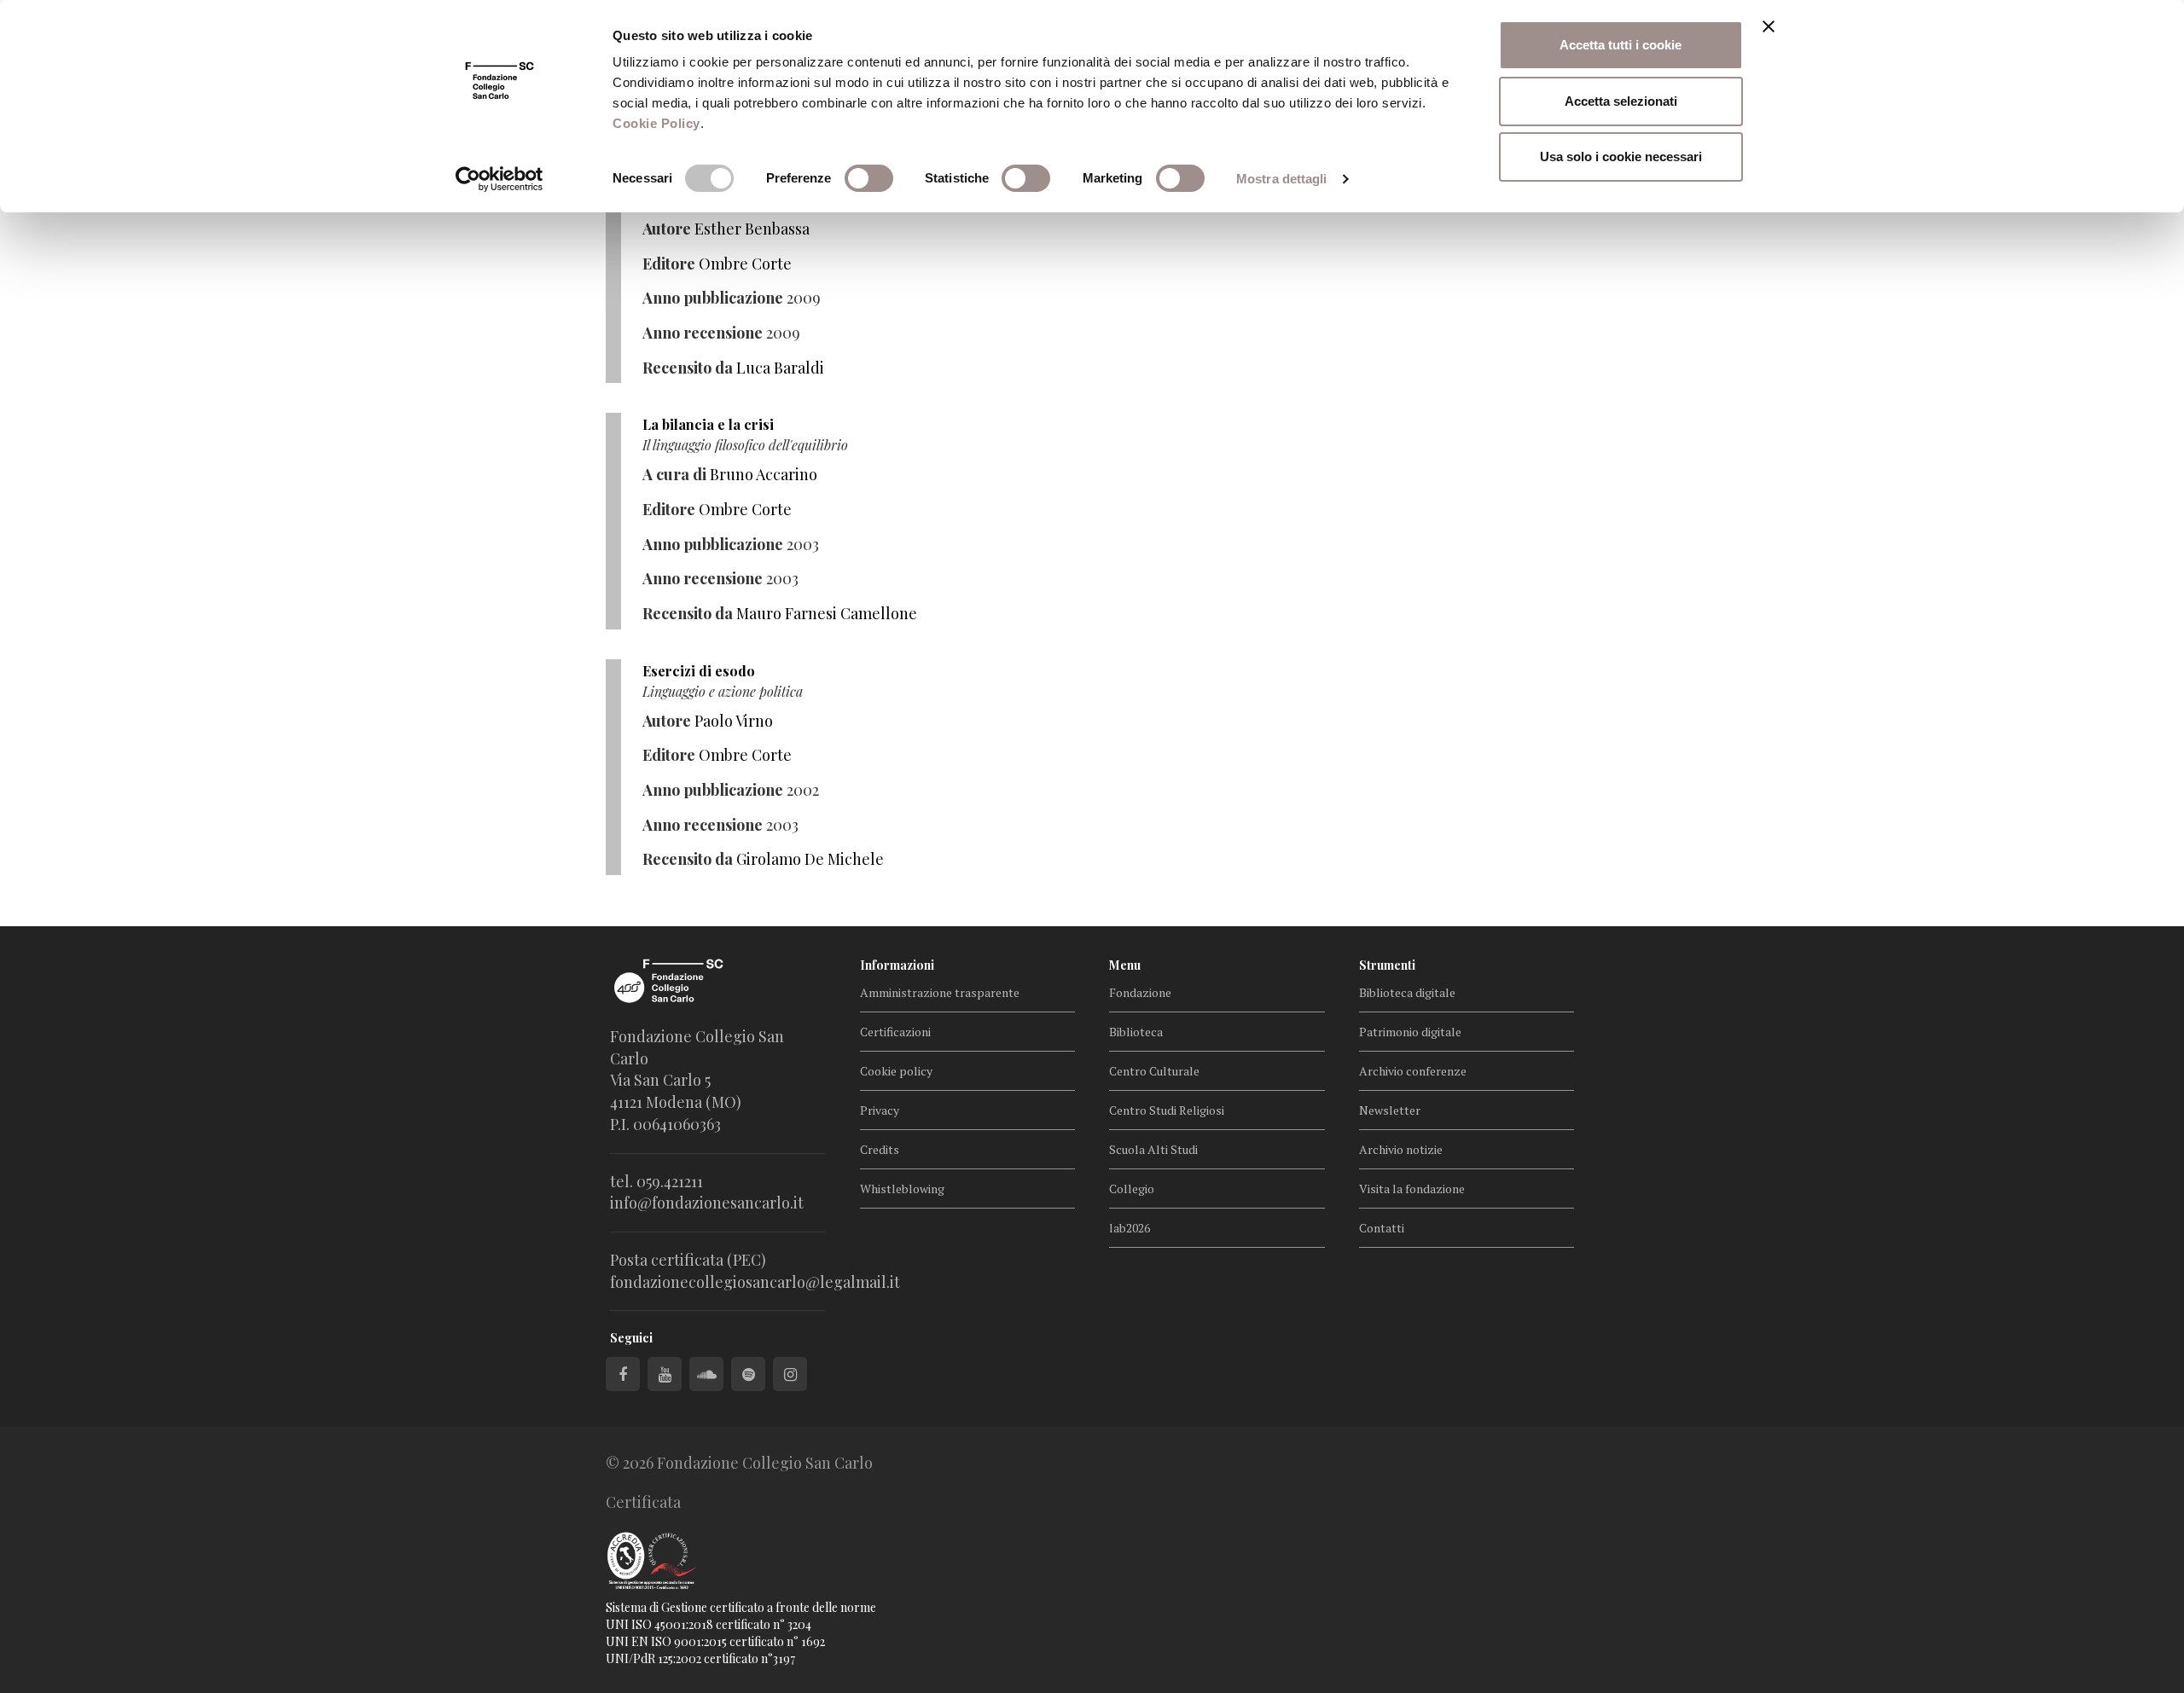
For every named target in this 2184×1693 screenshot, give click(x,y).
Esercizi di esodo (699, 671)
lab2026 (1130, 1228)
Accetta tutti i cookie (1621, 45)
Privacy (880, 1110)
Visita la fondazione (1412, 1189)
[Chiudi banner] (1769, 26)
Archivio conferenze (1413, 1071)
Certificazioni (895, 1032)
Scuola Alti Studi (1153, 1149)
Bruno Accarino (764, 474)
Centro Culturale (1154, 1071)
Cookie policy (896, 1071)
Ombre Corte (745, 264)
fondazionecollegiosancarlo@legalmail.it (755, 1282)
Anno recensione (703, 333)
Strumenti (1387, 965)
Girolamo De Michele (810, 859)
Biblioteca (1136, 1032)
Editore (669, 264)
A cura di (674, 474)
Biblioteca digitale (1407, 992)
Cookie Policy (656, 123)
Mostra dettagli (1282, 179)
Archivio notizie (1401, 1149)
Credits (880, 1149)
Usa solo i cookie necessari (1621, 157)
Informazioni (897, 965)
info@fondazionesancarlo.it (707, 1203)
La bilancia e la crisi (708, 424)
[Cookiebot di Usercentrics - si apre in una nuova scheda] (500, 179)
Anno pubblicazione (713, 298)
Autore (667, 229)
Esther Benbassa (752, 229)
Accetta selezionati (1621, 101)
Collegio (1132, 1189)
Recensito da (688, 368)
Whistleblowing (902, 1189)
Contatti (1382, 1228)
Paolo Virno (734, 721)
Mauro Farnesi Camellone (827, 613)
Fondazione (1140, 992)
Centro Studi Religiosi (1167, 1110)
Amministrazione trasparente (940, 992)
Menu (1125, 965)
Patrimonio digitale (1410, 1032)
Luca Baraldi (780, 368)
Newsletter (1390, 1110)
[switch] (869, 178)
